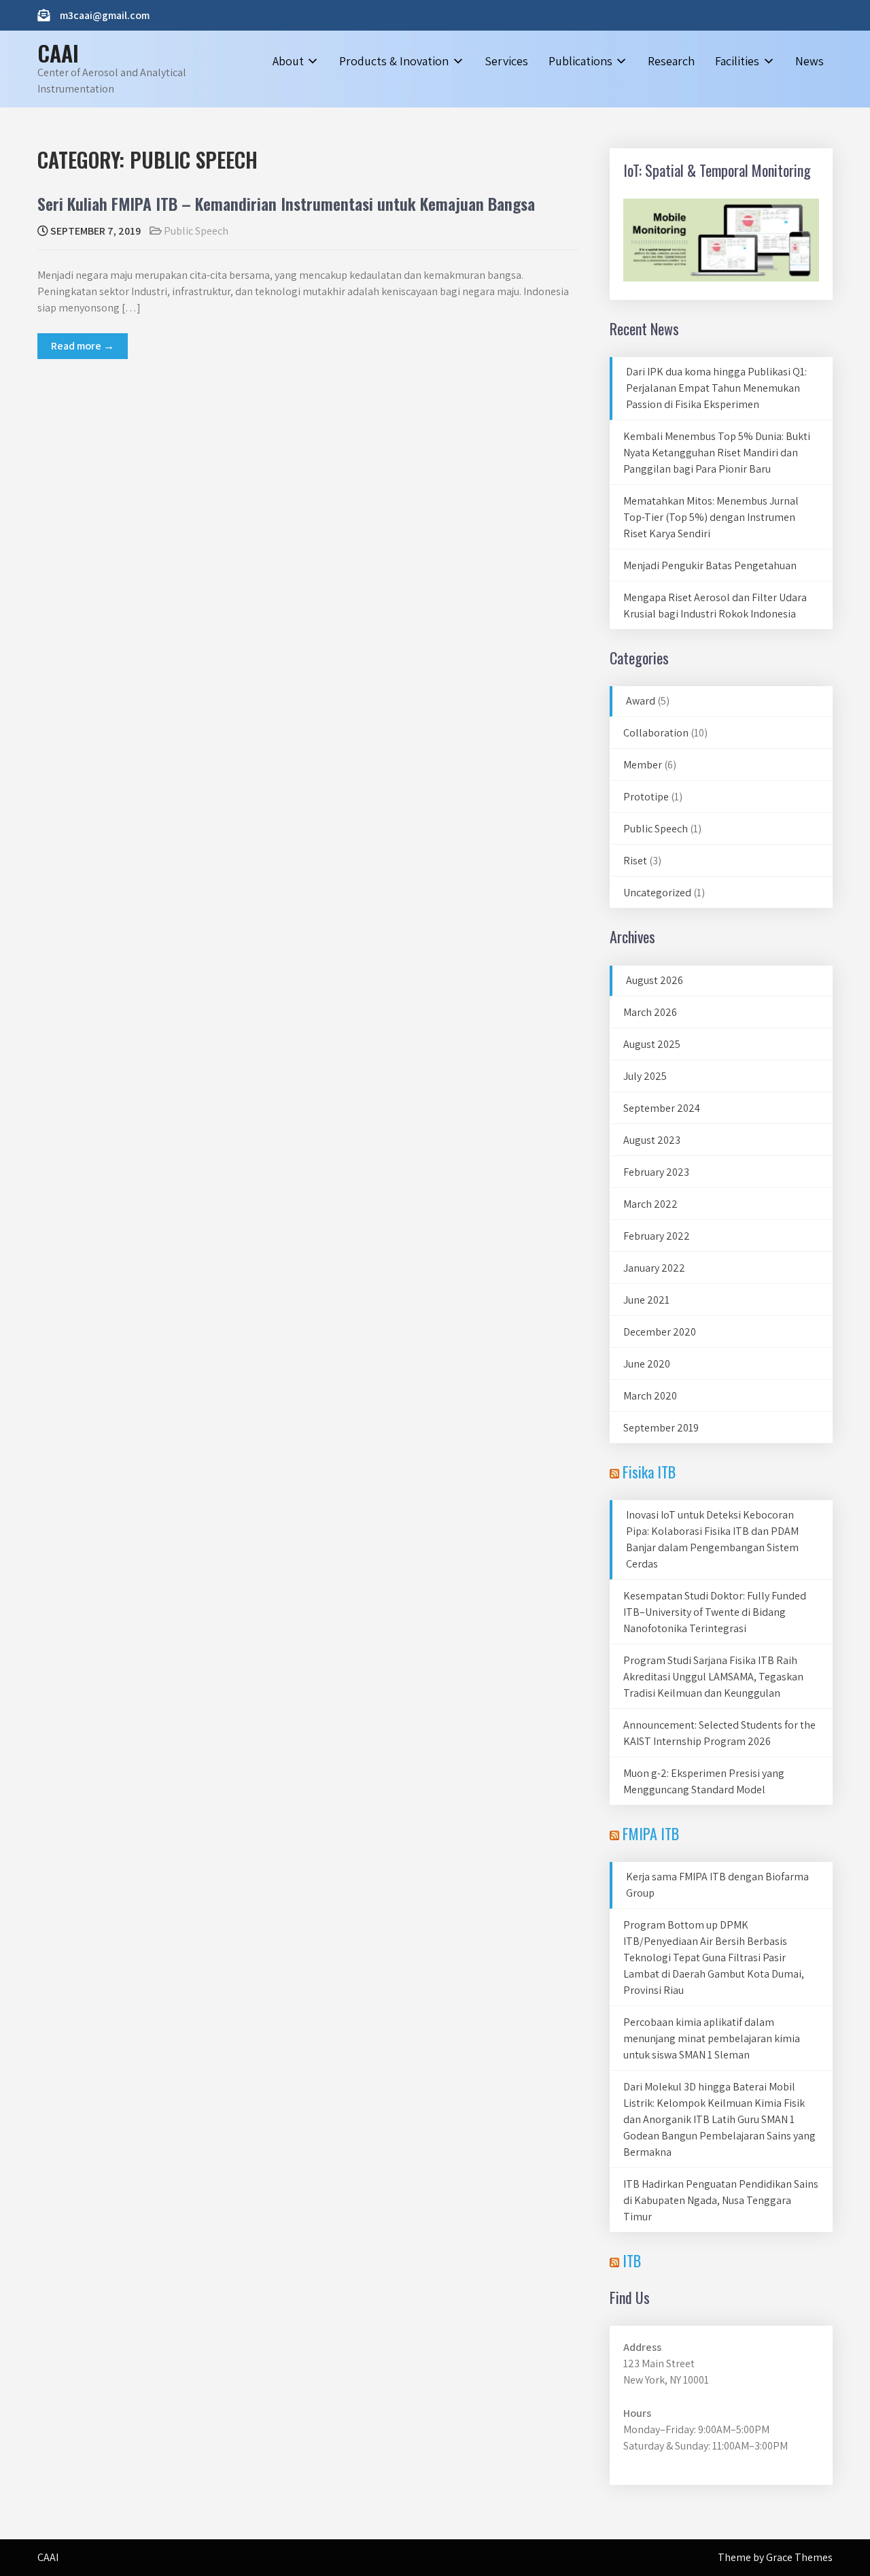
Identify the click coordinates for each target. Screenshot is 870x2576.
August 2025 (652, 1044)
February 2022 (657, 1236)
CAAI (58, 53)
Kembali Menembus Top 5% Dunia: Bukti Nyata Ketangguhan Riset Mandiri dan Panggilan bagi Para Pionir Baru (717, 453)
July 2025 (645, 1076)
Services (506, 61)
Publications (580, 61)
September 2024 (662, 1108)
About (288, 61)
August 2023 (652, 1140)
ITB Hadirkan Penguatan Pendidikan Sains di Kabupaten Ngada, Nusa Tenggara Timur (721, 2200)
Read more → (83, 346)
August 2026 (655, 980)
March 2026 (650, 1012)
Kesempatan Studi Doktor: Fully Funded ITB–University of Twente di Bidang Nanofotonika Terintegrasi (715, 1612)
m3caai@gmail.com (105, 15)
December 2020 (660, 1332)
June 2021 (646, 1300)
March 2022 (650, 1204)
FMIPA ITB (651, 1833)
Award (641, 701)
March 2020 (650, 1396)
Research (671, 61)
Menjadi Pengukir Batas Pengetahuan (710, 565)
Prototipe (646, 797)
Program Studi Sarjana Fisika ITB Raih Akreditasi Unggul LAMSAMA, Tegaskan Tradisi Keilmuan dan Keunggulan (713, 1677)
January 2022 (654, 1268)
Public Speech (196, 231)
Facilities (737, 61)
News (810, 61)
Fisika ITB (649, 1472)
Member (643, 765)
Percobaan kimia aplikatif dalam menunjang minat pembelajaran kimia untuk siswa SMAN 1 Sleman (712, 2038)
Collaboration (656, 733)
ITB (632, 2260)
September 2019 (661, 1428)
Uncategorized (657, 893)
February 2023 (656, 1172)
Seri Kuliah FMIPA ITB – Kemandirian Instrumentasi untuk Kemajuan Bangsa (286, 203)
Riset (635, 861)
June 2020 (647, 1364)
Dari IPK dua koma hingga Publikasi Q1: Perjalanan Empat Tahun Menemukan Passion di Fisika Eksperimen (716, 388)
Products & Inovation (394, 61)
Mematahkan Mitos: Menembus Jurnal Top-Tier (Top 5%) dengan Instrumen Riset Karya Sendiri (711, 517)
